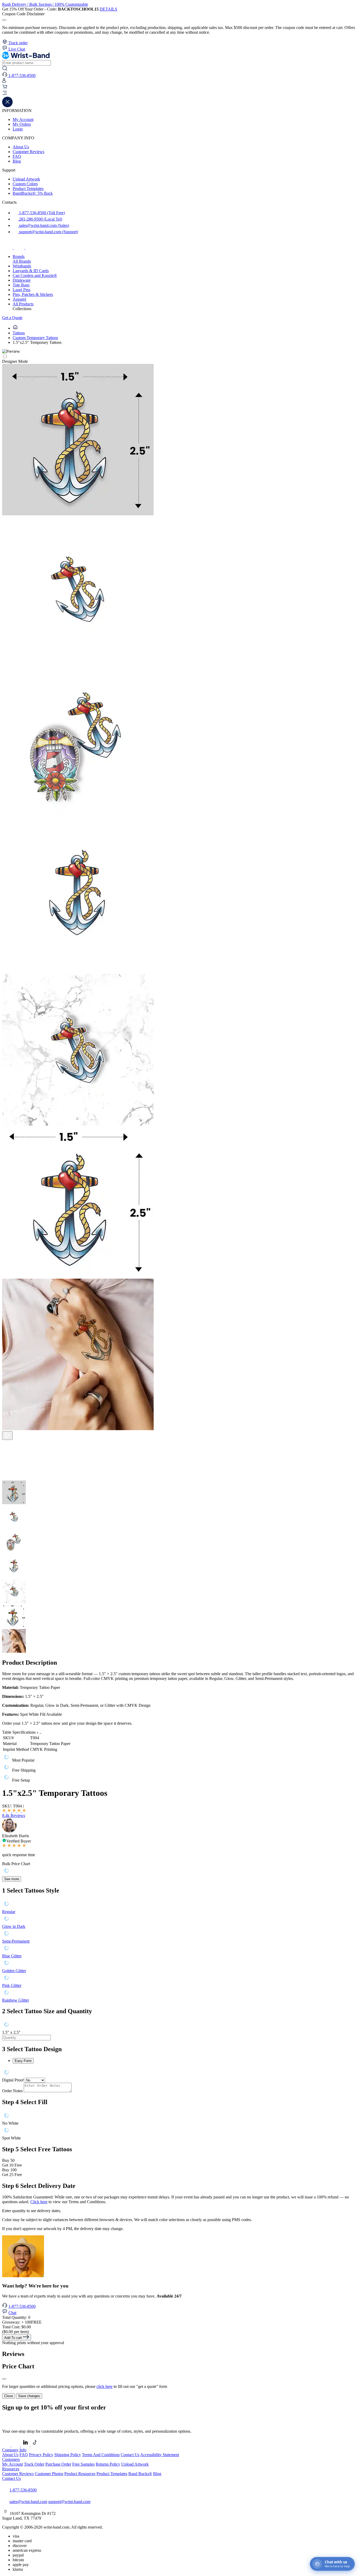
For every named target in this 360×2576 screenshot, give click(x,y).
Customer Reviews (28, 152)
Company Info (14, 2450)
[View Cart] (5, 88)
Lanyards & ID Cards (31, 271)
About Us (21, 147)
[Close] (4, 2379)
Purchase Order (58, 2464)
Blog (17, 161)
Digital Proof (13, 2080)
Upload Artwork (26, 179)
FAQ (17, 156)
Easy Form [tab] (23, 2061)
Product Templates (28, 189)
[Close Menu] (7, 106)
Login (18, 129)
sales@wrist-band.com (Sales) (43, 225)
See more (12, 1879)
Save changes (29, 2396)
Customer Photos (49, 2474)
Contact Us (130, 2455)
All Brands (22, 261)
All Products (23, 304)
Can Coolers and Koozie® (35, 275)
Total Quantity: (16, 2317)
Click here (39, 2202)
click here (104, 2386)
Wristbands (22, 266)
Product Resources (80, 2474)
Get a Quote (12, 318)
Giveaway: (22, 2322)
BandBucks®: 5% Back (33, 193)
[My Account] (4, 82)
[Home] (15, 328)
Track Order (34, 2464)
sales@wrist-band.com (28, 2502)
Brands (19, 256)
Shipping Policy (68, 2455)
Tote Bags (21, 285)
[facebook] (8, 248)
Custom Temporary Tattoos (35, 338)
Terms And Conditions (101, 2455)
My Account (23, 119)
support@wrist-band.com (69, 2502)
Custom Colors (25, 184)
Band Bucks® (140, 2474)
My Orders (22, 124)
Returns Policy (108, 2464)
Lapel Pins (21, 290)
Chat (12, 2313)
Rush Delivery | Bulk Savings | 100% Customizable (45, 4)
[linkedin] (26, 2445)
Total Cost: (16, 2327)
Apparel (19, 299)
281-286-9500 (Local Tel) (40, 219)
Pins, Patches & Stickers (33, 294)
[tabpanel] (180, 2073)
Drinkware (22, 280)
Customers (11, 2459)
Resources (11, 2469)
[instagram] (20, 248)
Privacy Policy (41, 2455)
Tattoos (19, 333)
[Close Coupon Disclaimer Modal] (4, 20)
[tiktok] (31, 248)
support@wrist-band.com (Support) (48, 232)
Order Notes (12, 2091)
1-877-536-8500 (22, 2306)
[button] (180, 94)
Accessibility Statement (160, 2455)
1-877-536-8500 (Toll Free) (41, 213)
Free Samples (83, 2464)
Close (9, 2396)
